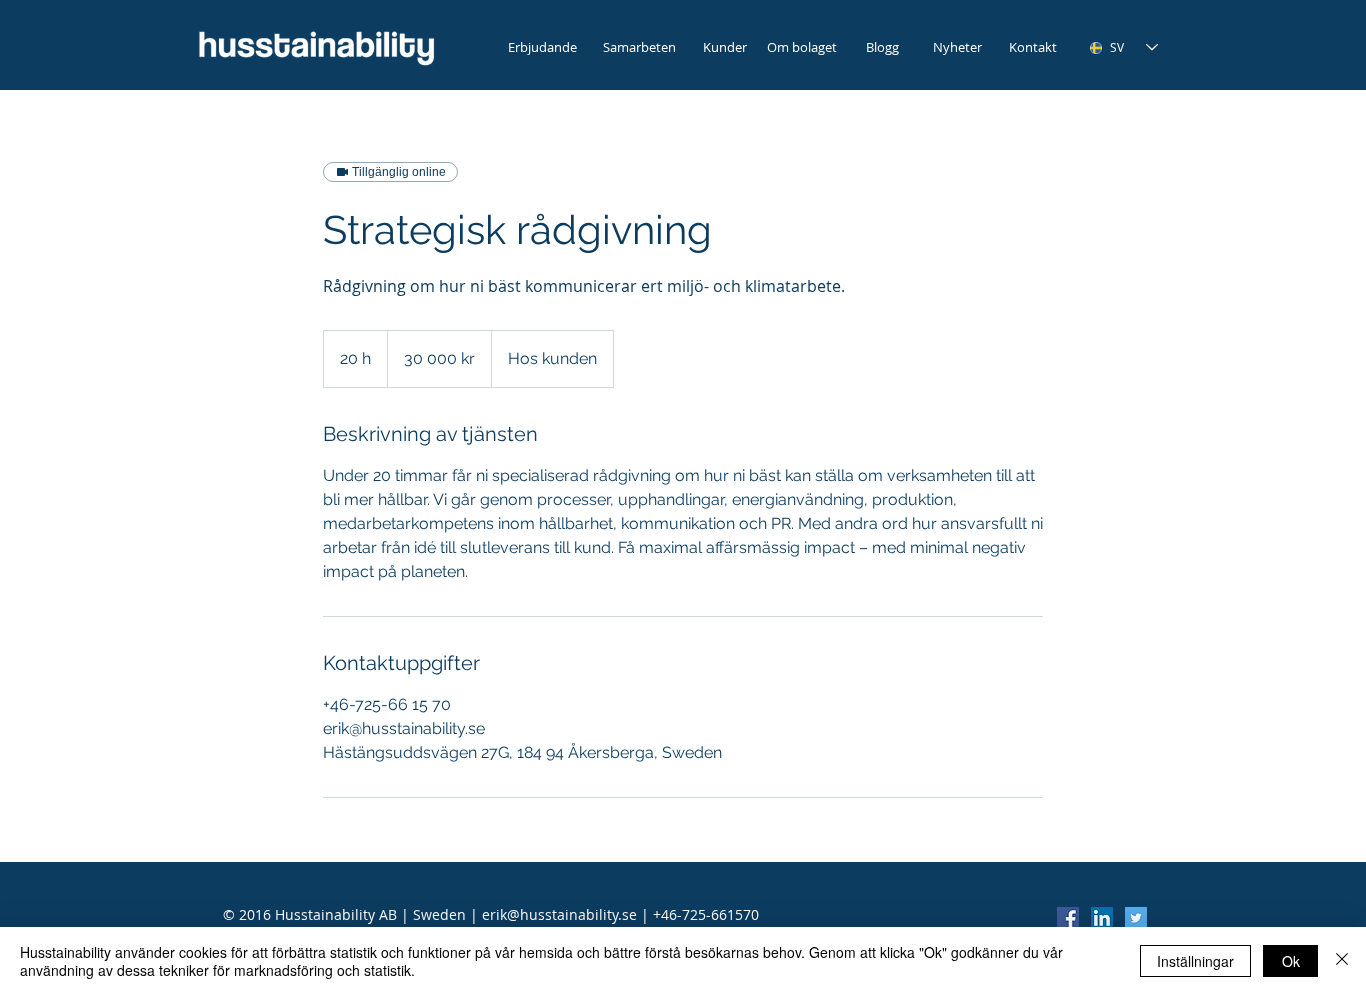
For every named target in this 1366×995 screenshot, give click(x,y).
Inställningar (1195, 961)
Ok (1291, 961)
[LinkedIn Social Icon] (1102, 918)
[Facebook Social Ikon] (1068, 918)
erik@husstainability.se (559, 914)
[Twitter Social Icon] (1136, 918)
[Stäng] (1342, 961)
